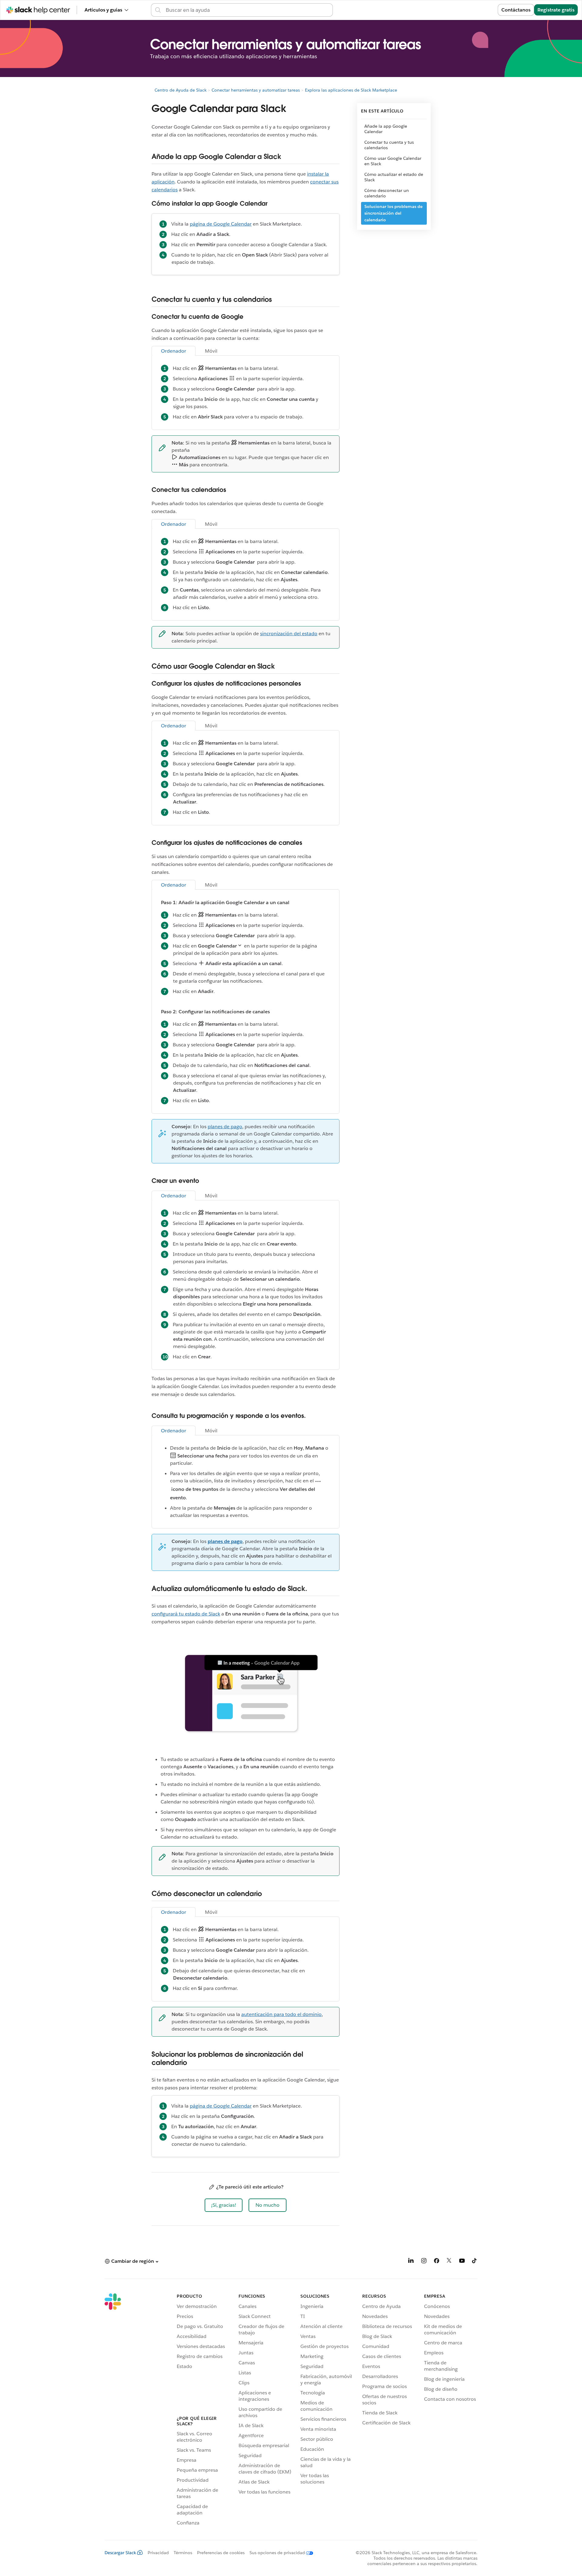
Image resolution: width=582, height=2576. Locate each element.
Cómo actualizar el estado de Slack (394, 177)
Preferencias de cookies (221, 2553)
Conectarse (477, 10)
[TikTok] (475, 2262)
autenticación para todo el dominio (281, 2014)
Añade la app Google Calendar (386, 129)
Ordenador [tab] (174, 351)
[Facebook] (436, 2262)
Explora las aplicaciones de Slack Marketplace (351, 90)
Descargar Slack (120, 2553)
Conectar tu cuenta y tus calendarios (389, 145)
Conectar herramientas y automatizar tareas (256, 90)
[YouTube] (462, 2262)
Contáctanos (516, 10)
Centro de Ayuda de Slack (181, 90)
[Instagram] (424, 2262)
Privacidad (158, 2553)
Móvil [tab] (211, 351)
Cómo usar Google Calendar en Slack (393, 161)
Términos (183, 2553)
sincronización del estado (289, 634)
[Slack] (113, 2410)
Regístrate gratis (556, 10)
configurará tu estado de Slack (186, 1614)
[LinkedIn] (411, 2262)
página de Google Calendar (221, 224)
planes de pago (225, 1127)
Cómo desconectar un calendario (387, 193)
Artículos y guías (103, 10)
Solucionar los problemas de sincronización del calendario (393, 213)
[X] (449, 2262)
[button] (224, 2205)
